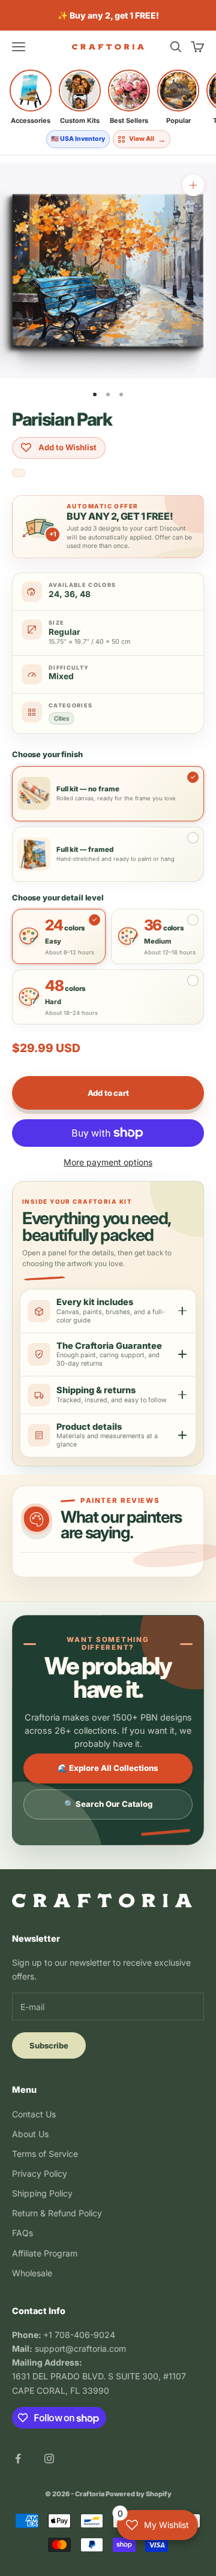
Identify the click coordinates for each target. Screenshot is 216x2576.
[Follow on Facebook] (18, 2459)
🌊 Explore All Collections (108, 1768)
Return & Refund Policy (57, 2213)
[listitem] (31, 97)
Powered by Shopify (139, 2494)
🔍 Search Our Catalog (108, 1804)
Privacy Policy (40, 2173)
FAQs (22, 2233)
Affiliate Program (45, 2253)
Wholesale (32, 2273)
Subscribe (49, 2045)
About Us (30, 2134)
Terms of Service (45, 2154)
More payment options (108, 1162)
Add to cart (108, 1093)
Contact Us (34, 2114)
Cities (61, 718)
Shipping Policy (42, 2193)
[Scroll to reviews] (19, 474)
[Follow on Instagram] (49, 2459)
